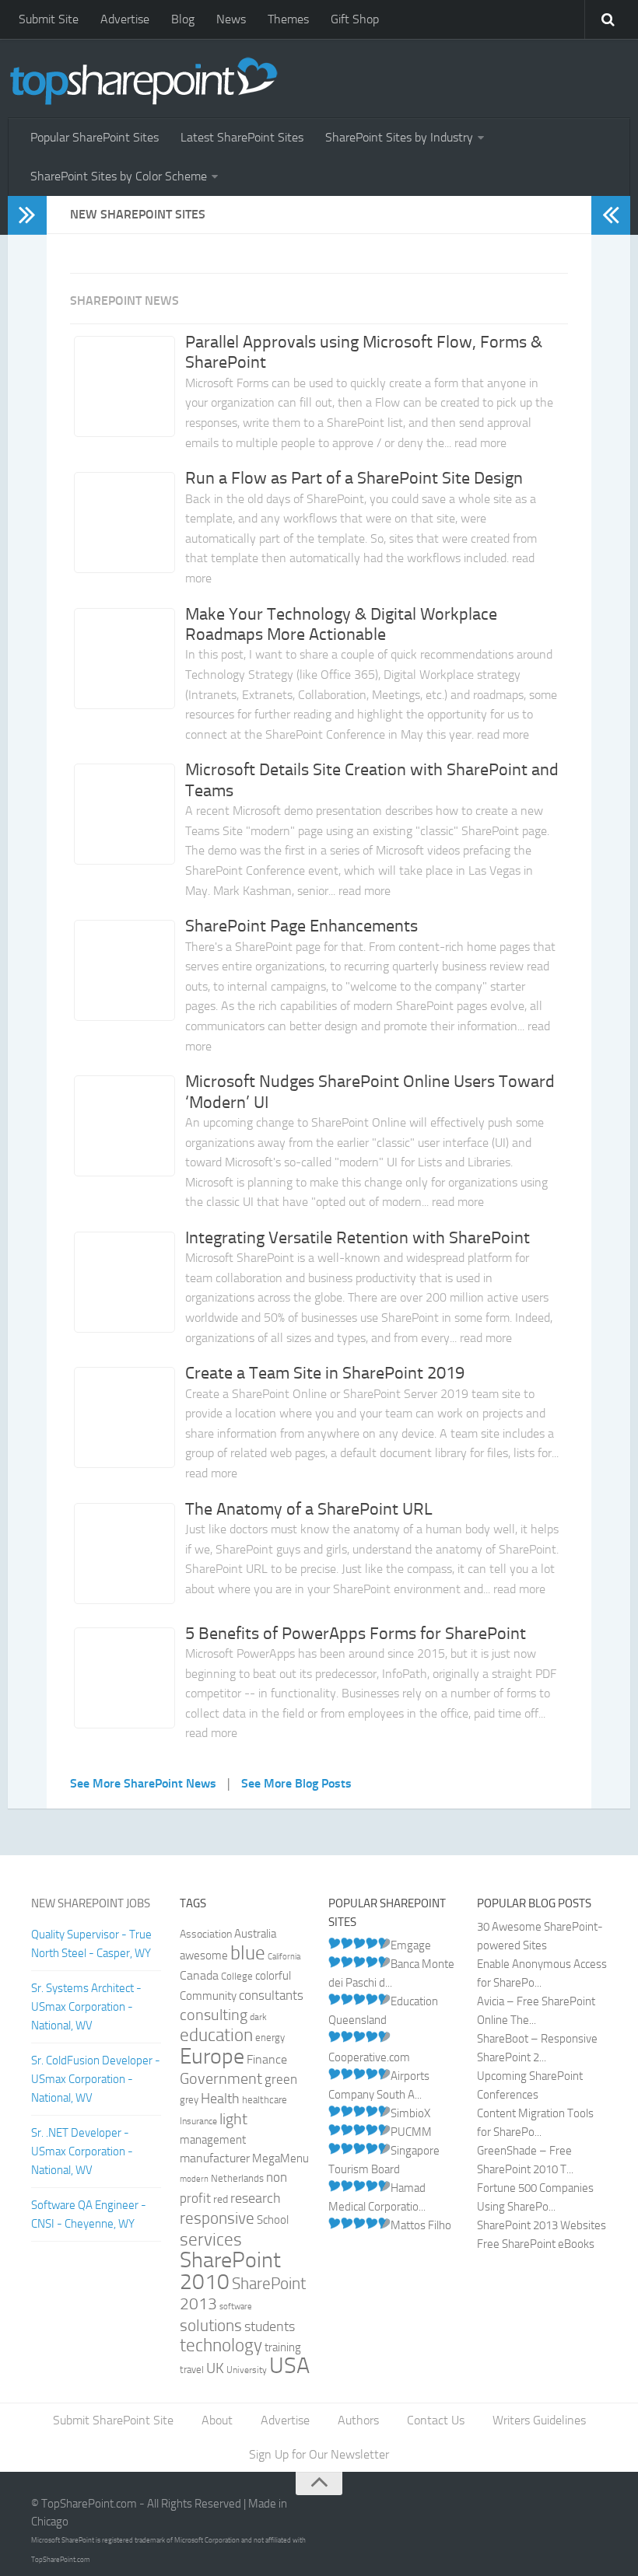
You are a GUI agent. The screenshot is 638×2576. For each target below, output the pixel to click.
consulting (214, 2015)
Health (220, 2099)
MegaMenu (280, 2158)
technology (221, 2345)
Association (206, 1934)
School (273, 2220)
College (237, 1976)
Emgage (411, 1945)
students (270, 2327)
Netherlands (237, 2178)
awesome (204, 1956)
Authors (358, 2420)
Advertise (125, 19)
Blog (183, 19)
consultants (271, 1995)
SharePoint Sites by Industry (399, 137)
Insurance (198, 2121)
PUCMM (411, 2132)
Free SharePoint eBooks (536, 2244)
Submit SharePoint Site (113, 2420)
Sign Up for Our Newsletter (319, 2454)
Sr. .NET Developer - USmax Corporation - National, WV (82, 2151)
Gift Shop (355, 19)
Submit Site (49, 19)
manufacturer (215, 2158)
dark (258, 2017)
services (211, 2239)
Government (221, 2078)
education (216, 2035)
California (284, 1957)
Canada (199, 1975)
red (221, 2199)
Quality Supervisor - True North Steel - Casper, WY (91, 1944)
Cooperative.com (369, 2057)
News (231, 19)
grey (189, 2100)
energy (270, 2038)
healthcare (265, 2100)
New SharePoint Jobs (91, 1903)
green (281, 2080)
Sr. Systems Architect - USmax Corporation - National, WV (86, 2007)
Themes (288, 19)
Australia (255, 1934)
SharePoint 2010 (230, 2271)
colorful (273, 1976)
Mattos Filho (421, 2225)
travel (192, 2370)
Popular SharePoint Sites (95, 137)
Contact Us (436, 2420)
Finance (267, 2060)
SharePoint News (124, 301)
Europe (212, 2056)
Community (208, 1996)
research (256, 2198)
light (233, 2119)
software (236, 2307)
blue (248, 1953)
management (213, 2140)
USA (289, 2366)
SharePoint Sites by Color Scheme (119, 176)
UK (215, 2368)
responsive (217, 2218)
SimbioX (410, 2113)
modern (194, 2179)
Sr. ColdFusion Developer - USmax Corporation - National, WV (96, 2079)
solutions (211, 2326)
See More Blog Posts (296, 1783)
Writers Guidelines (539, 2420)
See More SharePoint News (143, 1783)
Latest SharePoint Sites (242, 137)
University (247, 2370)
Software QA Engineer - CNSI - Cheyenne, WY (89, 2214)
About (217, 2420)
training (283, 2347)
